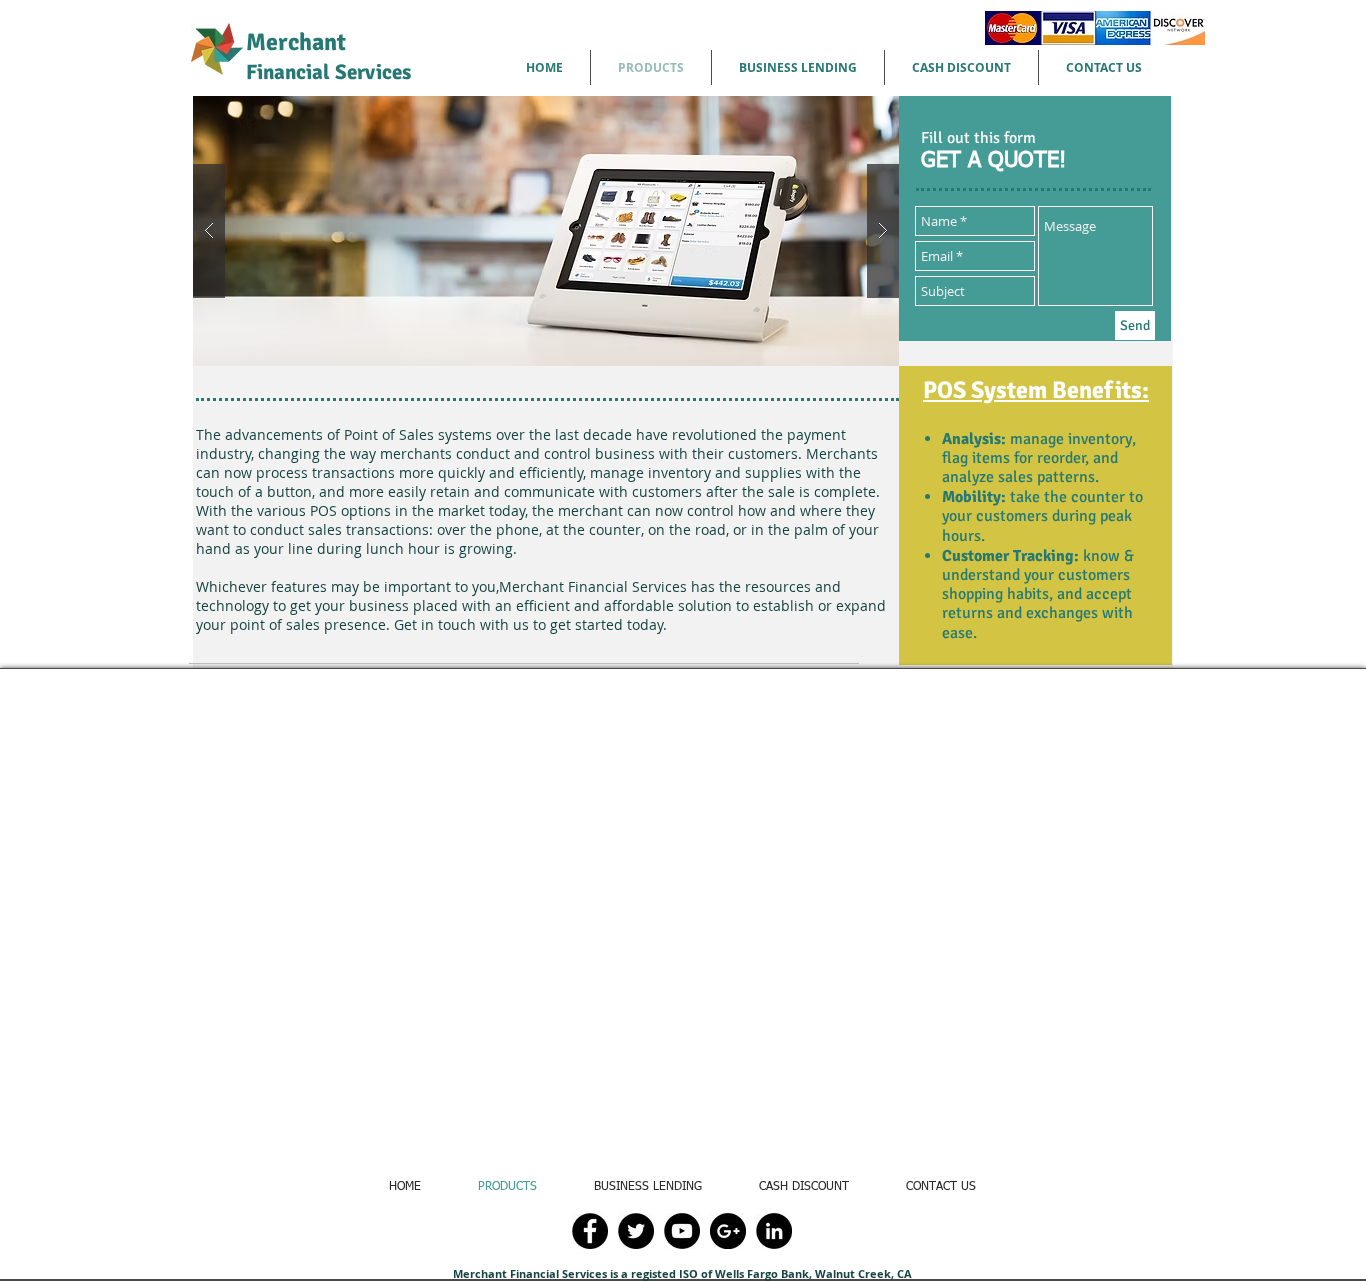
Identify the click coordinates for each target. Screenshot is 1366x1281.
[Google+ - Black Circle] (728, 1231)
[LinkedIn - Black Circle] (774, 1231)
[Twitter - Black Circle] (636, 1231)
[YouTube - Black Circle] (682, 1231)
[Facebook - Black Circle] (590, 1231)
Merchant (328, 56)
